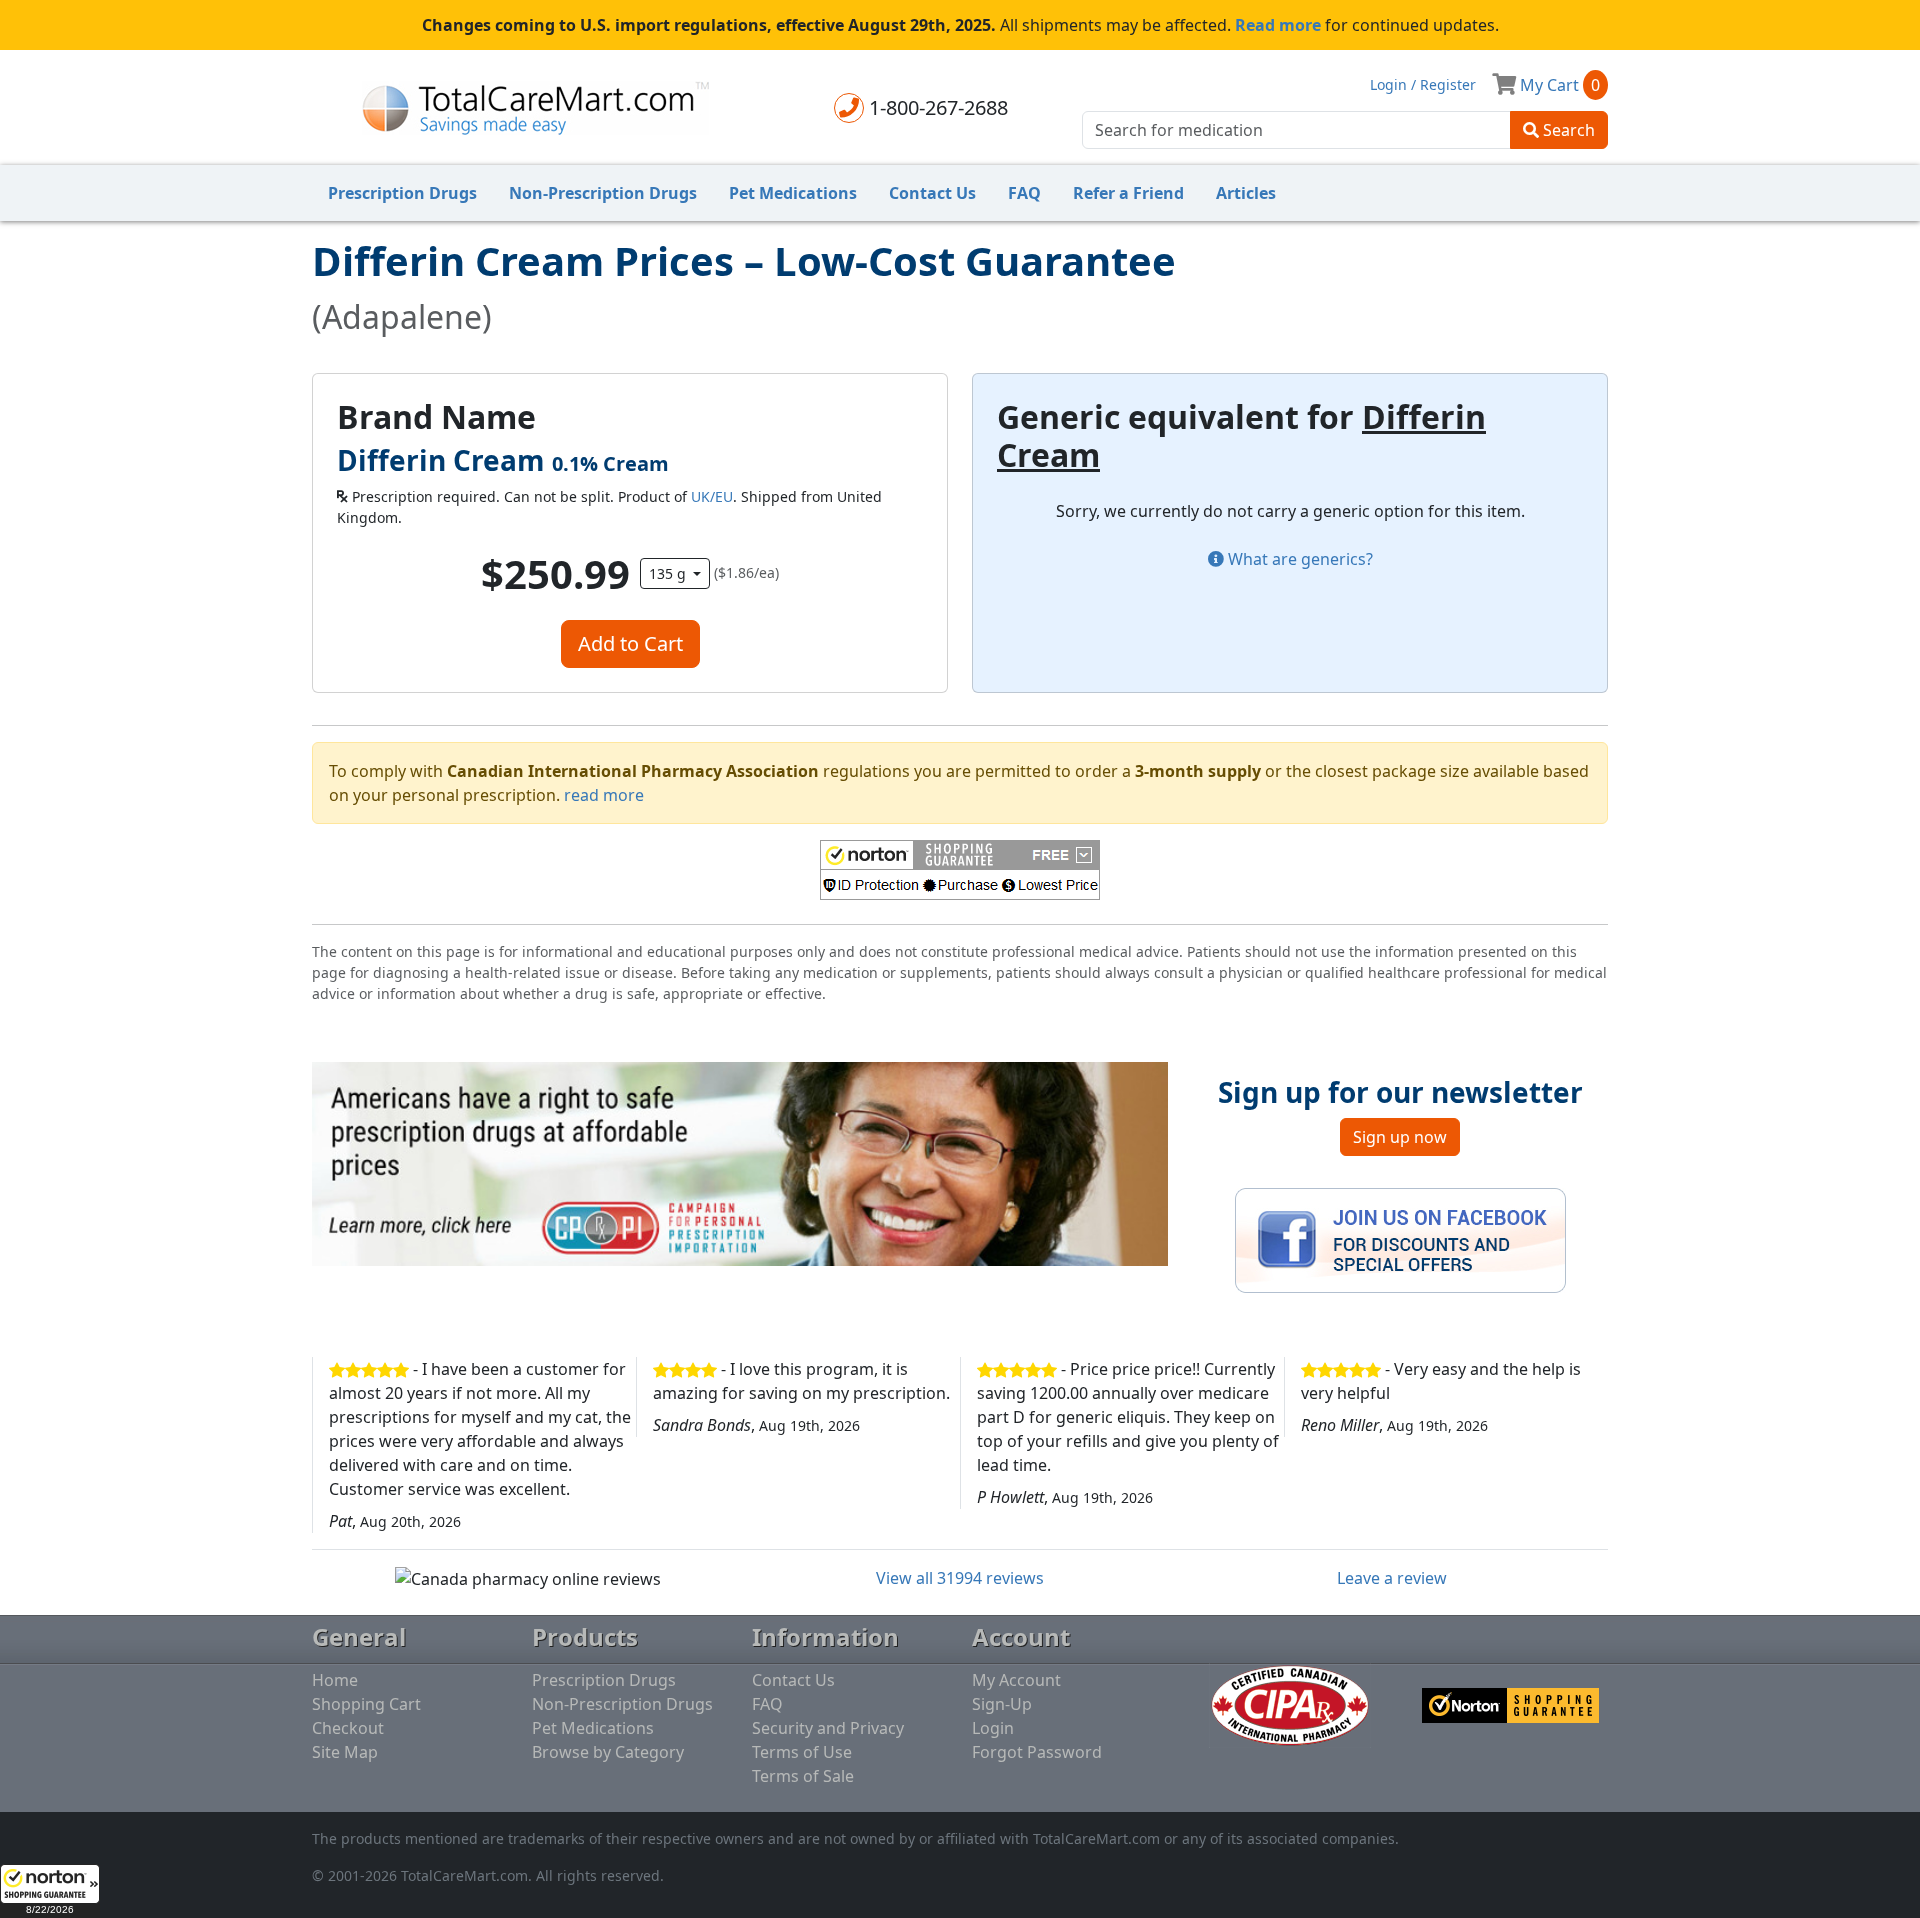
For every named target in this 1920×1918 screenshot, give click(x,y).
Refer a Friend (1128, 193)
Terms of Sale (803, 1776)
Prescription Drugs (402, 193)
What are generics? (1298, 559)
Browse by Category (608, 1752)
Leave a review (1392, 1578)
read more (604, 795)
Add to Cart (630, 643)
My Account (1016, 1680)
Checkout (348, 1728)
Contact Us (932, 193)
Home (335, 1680)
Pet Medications (793, 193)
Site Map (345, 1752)
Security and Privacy (828, 1728)
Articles (1246, 193)
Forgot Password (1037, 1752)
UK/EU (712, 496)
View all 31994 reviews (960, 1578)
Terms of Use (802, 1752)
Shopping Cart (366, 1704)
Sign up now (1400, 1137)
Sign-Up (1002, 1704)
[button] (50, 1891)
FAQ (1024, 193)
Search (1567, 130)
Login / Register (1423, 84)
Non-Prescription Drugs (603, 193)
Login (993, 1728)
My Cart (1558, 85)
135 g (669, 573)
